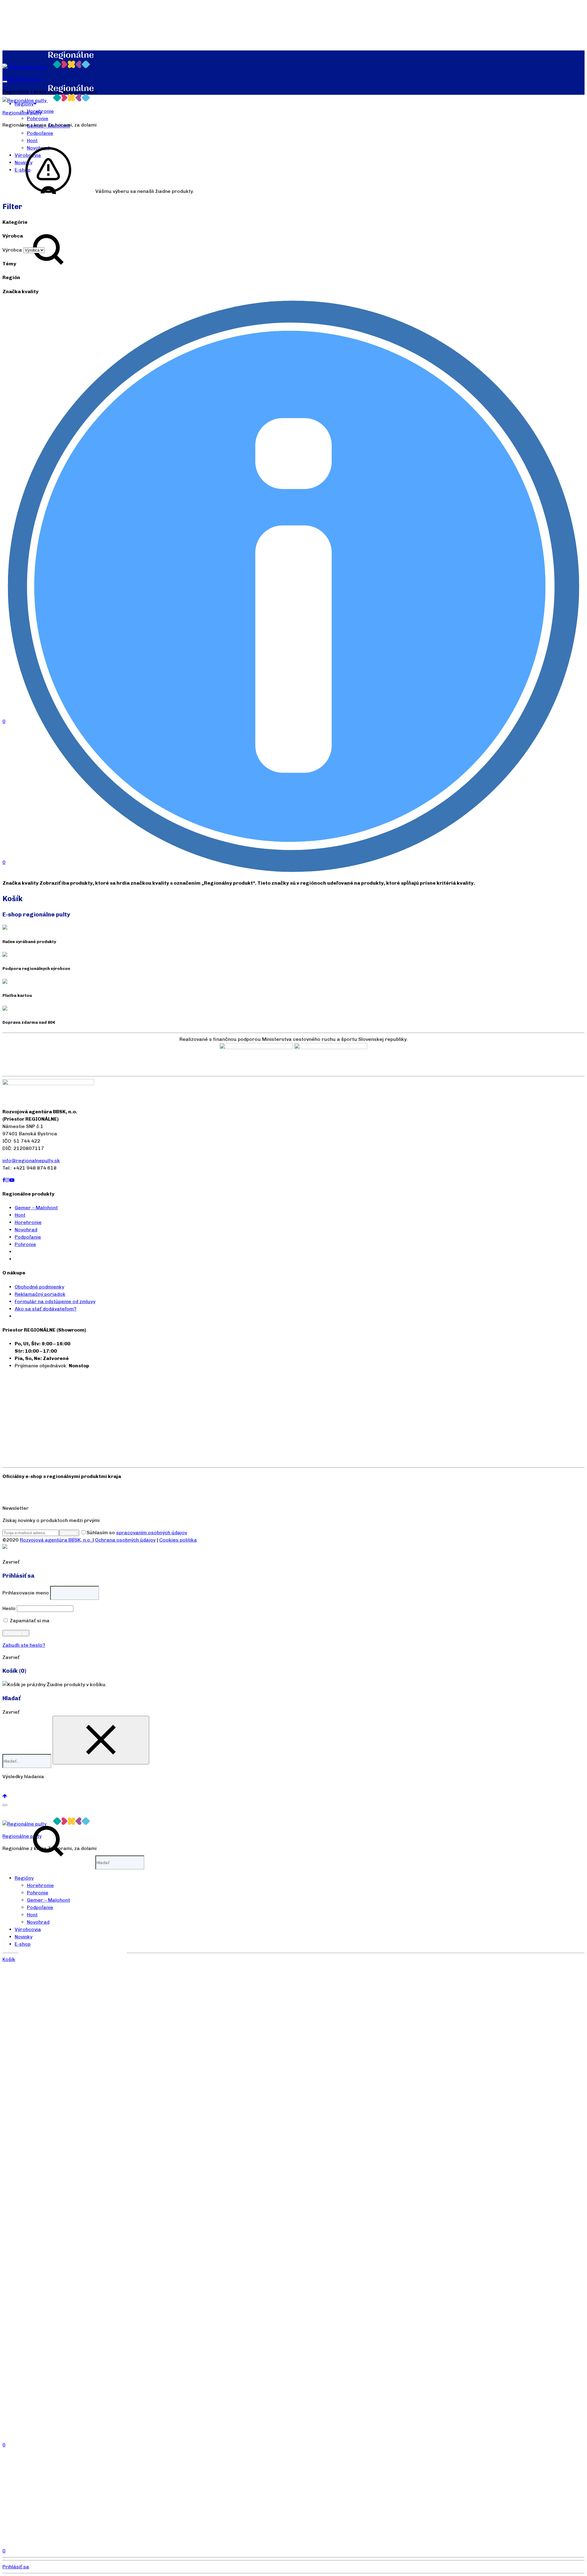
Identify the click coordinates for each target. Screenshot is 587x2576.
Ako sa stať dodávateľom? (46, 1309)
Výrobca (12, 250)
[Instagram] (7, 1180)
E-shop (23, 1944)
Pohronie (38, 118)
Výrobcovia (28, 1929)
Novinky (24, 1937)
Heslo (9, 1608)
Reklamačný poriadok (40, 1294)
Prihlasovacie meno (26, 1593)
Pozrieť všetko (20, 1789)
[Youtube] (12, 1180)
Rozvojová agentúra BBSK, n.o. (56, 1540)
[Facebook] (4, 1180)
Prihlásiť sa (16, 1633)
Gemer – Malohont (36, 1208)
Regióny (24, 1878)
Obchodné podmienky (39, 1287)
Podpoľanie (40, 133)
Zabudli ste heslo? (24, 1645)
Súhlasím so (137, 1533)
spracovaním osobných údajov (152, 1533)
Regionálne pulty (22, 79)
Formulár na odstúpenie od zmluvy (55, 1301)
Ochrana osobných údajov (125, 1540)
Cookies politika (178, 1540)
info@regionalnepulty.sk (31, 1161)
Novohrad (26, 1230)
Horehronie (28, 1222)
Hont (20, 1215)
